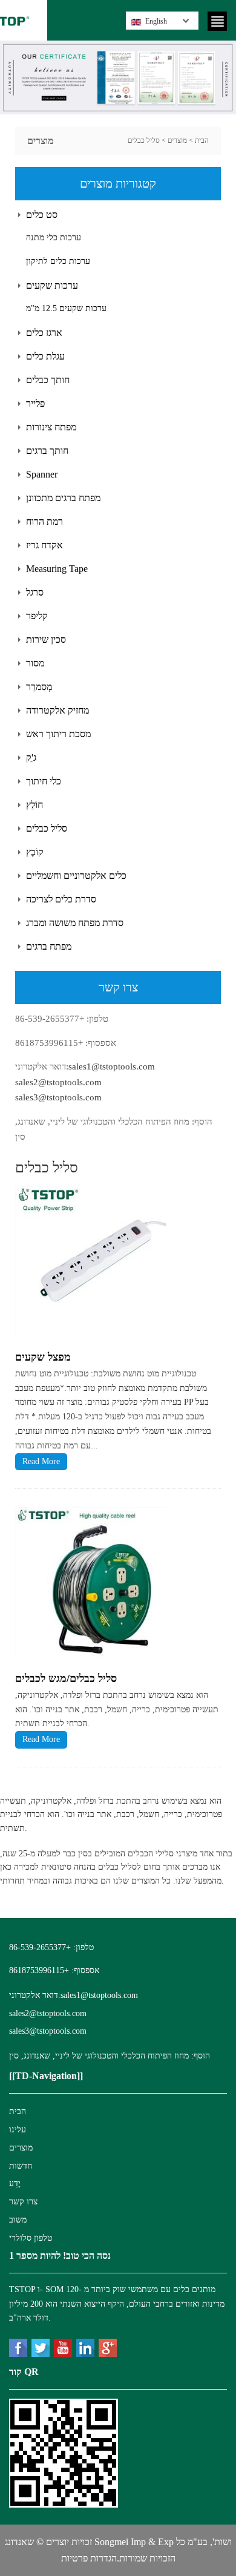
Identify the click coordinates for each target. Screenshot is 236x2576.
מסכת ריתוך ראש (58, 734)
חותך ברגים (47, 451)
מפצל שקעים (43, 1357)
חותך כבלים (48, 380)
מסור (35, 663)
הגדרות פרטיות (89, 2558)
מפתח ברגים (49, 946)
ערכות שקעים (52, 285)
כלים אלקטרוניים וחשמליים (76, 876)
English (156, 21)
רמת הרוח (44, 521)
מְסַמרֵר (39, 687)
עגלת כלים (45, 356)
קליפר (37, 616)
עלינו (18, 2130)
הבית (202, 140)
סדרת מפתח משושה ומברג (75, 923)
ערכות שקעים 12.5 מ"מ (66, 308)
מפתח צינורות (51, 427)
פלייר (35, 403)
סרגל (35, 592)
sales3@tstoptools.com (58, 1097)
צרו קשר (23, 2202)
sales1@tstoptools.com (112, 1066)
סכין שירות (46, 639)
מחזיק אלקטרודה (57, 710)
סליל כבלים (144, 140)
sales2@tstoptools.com (58, 1082)
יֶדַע (15, 2183)
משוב (18, 2220)
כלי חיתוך (44, 781)
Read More (41, 1461)
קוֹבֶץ (35, 852)
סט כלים (42, 215)
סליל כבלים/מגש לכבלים (66, 1678)
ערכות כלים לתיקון (58, 261)
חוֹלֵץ (34, 805)
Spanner (42, 474)
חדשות (21, 2166)
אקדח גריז (44, 545)
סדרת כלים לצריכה (61, 899)
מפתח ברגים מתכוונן (63, 498)
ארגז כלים (44, 333)
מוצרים (177, 140)
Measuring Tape (57, 569)
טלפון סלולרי (31, 2238)
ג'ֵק (31, 757)
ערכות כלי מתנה (54, 238)
